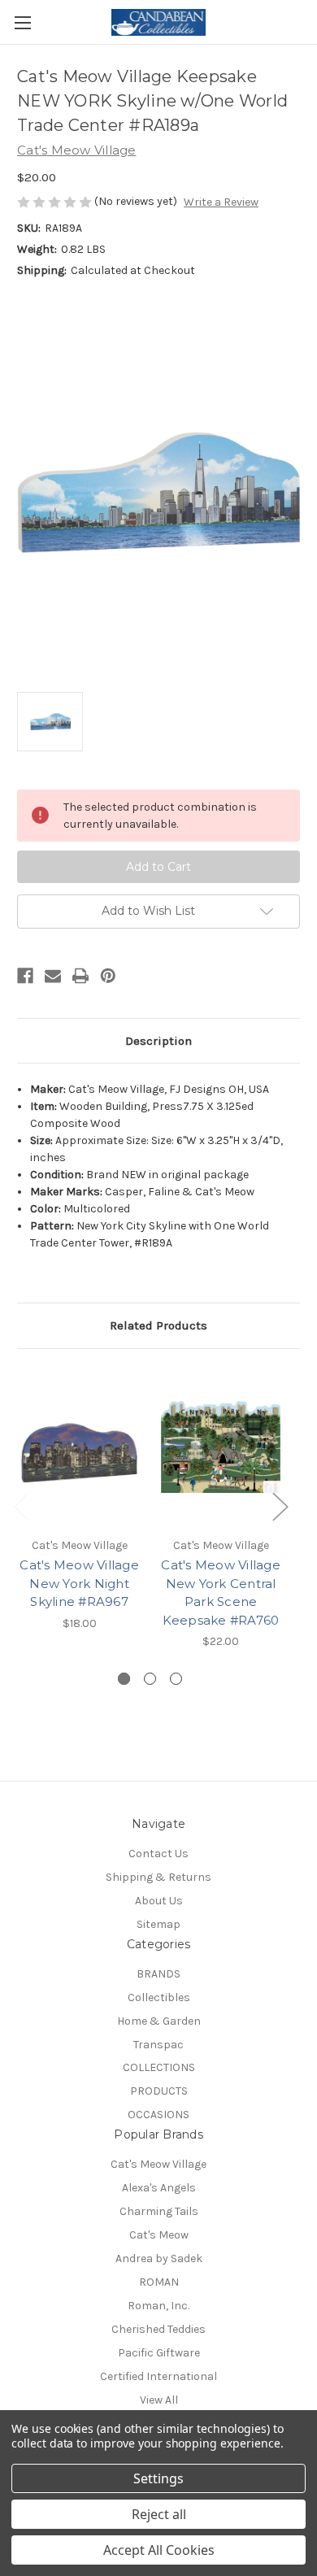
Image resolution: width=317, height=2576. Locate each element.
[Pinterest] (108, 976)
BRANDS (158, 1974)
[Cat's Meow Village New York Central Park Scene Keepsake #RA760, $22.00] (221, 1447)
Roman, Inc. (158, 2306)
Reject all (159, 2514)
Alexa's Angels (159, 2188)
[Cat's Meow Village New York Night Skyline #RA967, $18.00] (79, 1447)
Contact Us (158, 1854)
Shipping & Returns (158, 1877)
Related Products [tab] (158, 1325)
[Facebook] (25, 976)
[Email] (53, 976)
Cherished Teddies (158, 2329)
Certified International (158, 2376)
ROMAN (159, 2282)
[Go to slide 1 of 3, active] (124, 1679)
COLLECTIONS (159, 2067)
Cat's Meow (159, 2235)
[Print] (80, 976)
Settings (158, 2478)
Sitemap (158, 1924)
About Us (159, 1901)
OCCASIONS (158, 2115)
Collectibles (159, 1997)
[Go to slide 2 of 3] (150, 1679)
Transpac (158, 2045)
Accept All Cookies (159, 2550)
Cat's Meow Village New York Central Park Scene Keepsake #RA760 (221, 1593)
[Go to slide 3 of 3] (176, 1679)
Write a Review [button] (221, 202)
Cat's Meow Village (158, 2164)
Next (280, 1506)
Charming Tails (159, 2211)
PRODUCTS (159, 2091)
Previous (21, 1506)
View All (159, 2400)
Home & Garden (159, 2021)
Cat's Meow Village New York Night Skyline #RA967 (79, 1583)
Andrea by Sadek (159, 2258)
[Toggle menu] (22, 22)
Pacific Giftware (159, 2353)
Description (158, 1041)
